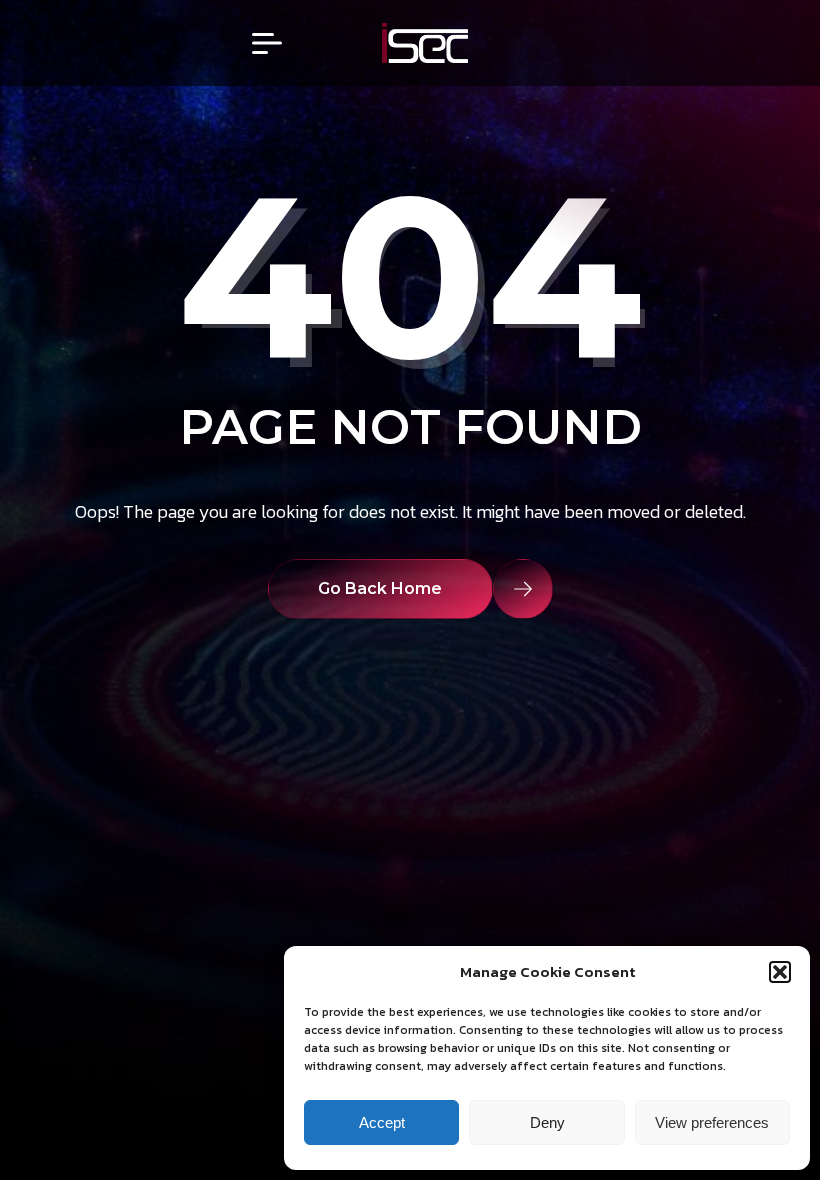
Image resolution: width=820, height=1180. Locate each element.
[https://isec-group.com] (425, 43)
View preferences (712, 1122)
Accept (382, 1122)
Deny (547, 1122)
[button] (780, 972)
